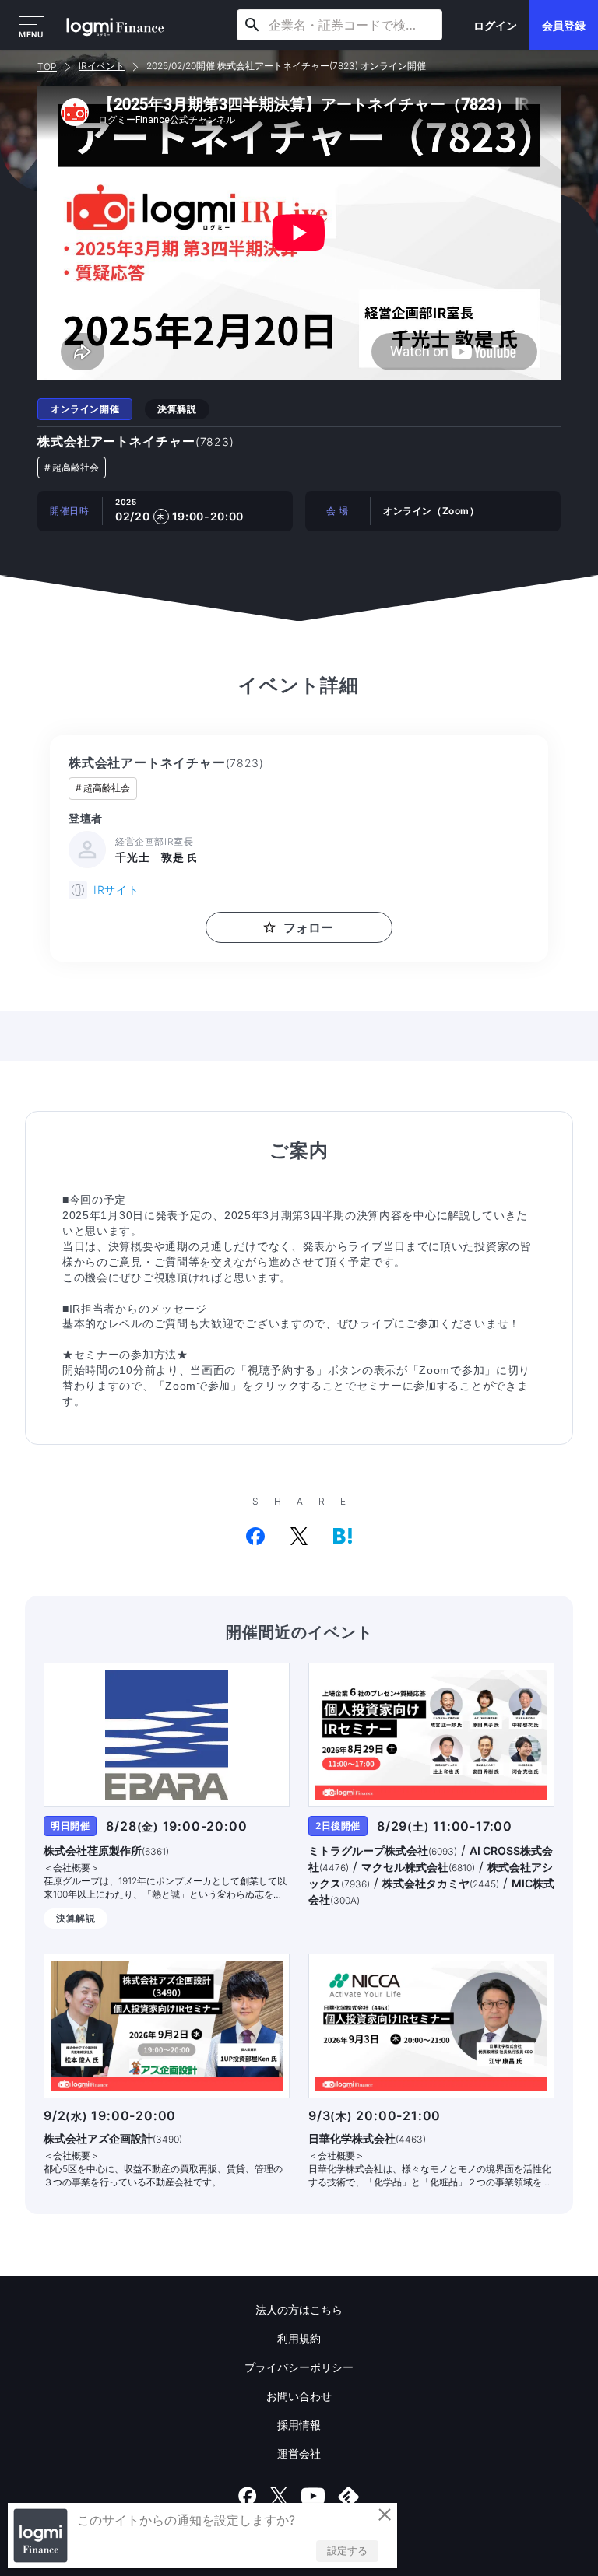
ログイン (495, 25)
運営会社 (299, 2453)
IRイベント (102, 66)
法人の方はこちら (299, 2310)
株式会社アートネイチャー (136, 441)
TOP (47, 67)
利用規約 (299, 2338)
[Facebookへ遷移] (248, 2496)
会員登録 (564, 25)
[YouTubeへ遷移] (313, 2496)
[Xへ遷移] (279, 2496)
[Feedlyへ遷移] (349, 2496)
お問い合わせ (299, 2396)
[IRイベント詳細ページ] (167, 1735)
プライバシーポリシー (299, 2367)
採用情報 (299, 2425)
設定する (347, 2550)
